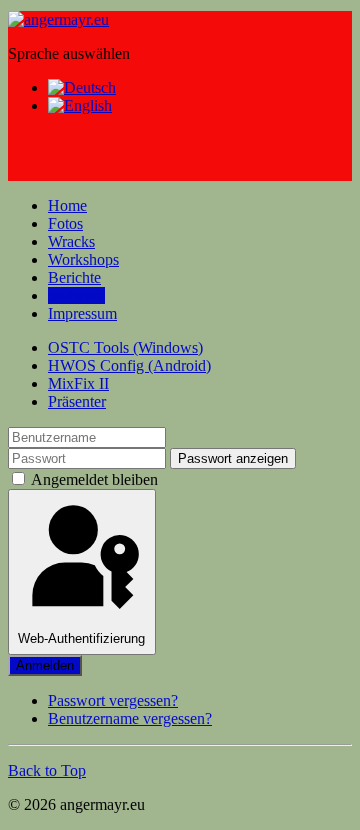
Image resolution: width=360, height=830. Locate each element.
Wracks (71, 241)
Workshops (83, 259)
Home (67, 205)
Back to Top (47, 770)
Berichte (74, 277)
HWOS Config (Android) (129, 365)
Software (76, 295)
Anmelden (45, 665)
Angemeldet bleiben (93, 479)
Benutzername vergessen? (130, 718)
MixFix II (78, 383)
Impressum (82, 313)
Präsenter (77, 401)
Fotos (65, 223)
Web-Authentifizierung (81, 638)
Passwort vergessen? (113, 700)
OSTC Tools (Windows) (125, 347)
